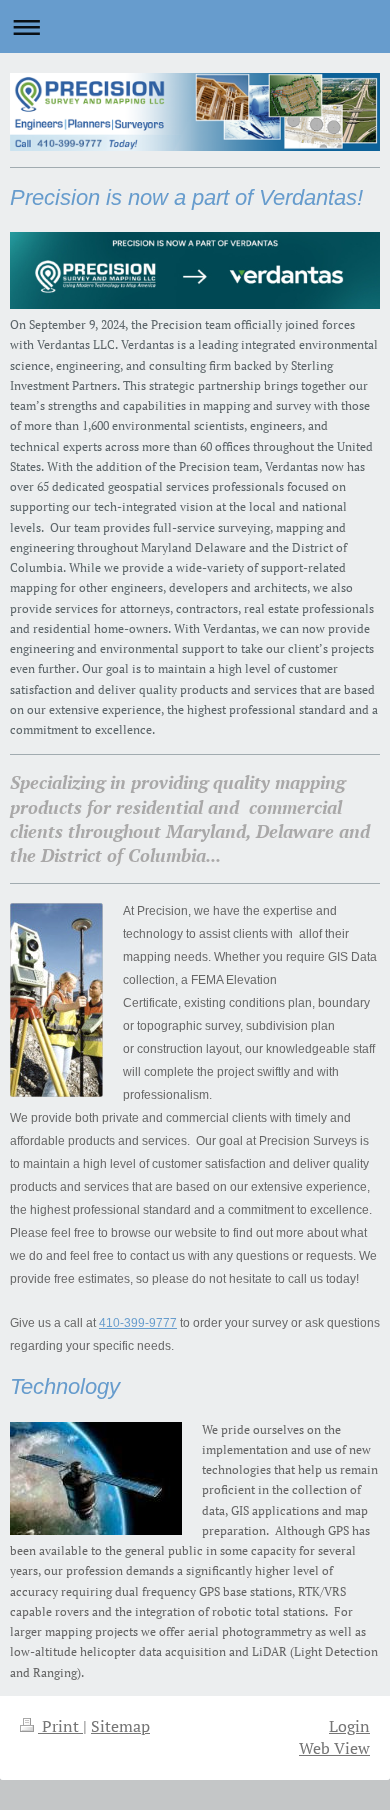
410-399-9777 (138, 1323)
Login (349, 1726)
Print (60, 1726)
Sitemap (120, 1726)
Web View (334, 1748)
